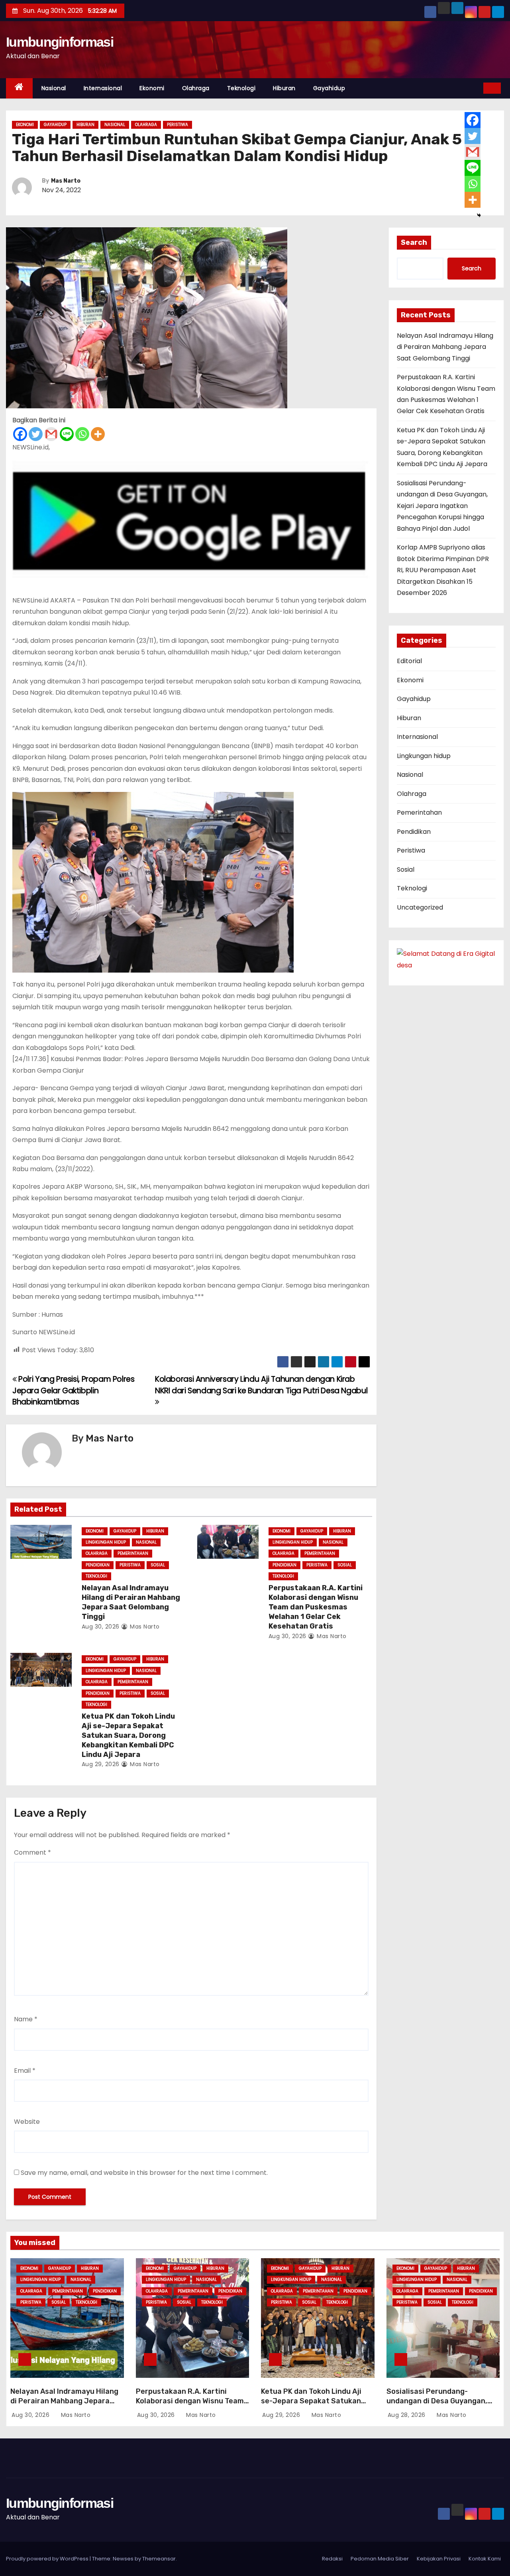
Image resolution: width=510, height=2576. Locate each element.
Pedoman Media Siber (380, 2559)
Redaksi (332, 2559)
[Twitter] (36, 434)
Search (414, 242)
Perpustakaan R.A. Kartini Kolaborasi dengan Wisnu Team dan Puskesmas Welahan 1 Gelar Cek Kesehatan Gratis (316, 1607)
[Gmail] (51, 434)
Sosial (158, 1565)
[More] (98, 434)
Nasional (54, 88)
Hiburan (284, 88)
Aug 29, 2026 (101, 1764)
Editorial (409, 661)
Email (25, 2071)
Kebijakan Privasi (439, 2559)
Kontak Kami (485, 2559)
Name (26, 2019)
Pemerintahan (133, 1553)
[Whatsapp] (82, 434)
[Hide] (479, 215)
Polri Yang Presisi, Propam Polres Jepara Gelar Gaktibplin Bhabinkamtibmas (74, 1390)
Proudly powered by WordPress (48, 2559)
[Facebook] (20, 434)
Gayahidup (329, 88)
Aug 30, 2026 (101, 1627)
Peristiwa (178, 125)
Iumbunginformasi (60, 42)
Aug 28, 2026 (408, 2415)
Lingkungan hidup (106, 1542)
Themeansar (159, 2559)
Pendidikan (98, 1565)
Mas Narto (66, 181)
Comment (32, 1852)
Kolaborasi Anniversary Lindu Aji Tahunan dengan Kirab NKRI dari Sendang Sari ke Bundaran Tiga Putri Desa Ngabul (261, 1385)
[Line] (67, 434)
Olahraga (196, 88)
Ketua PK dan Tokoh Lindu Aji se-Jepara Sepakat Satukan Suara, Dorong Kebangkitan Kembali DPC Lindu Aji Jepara (128, 1735)
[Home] (19, 88)
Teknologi (241, 88)
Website (27, 2122)
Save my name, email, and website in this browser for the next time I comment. (144, 2173)
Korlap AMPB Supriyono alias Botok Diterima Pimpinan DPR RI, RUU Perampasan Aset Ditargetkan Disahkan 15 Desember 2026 (443, 570)
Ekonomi (152, 88)
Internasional (103, 88)
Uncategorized (420, 907)
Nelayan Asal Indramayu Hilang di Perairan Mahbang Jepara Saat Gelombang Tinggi (131, 1602)
